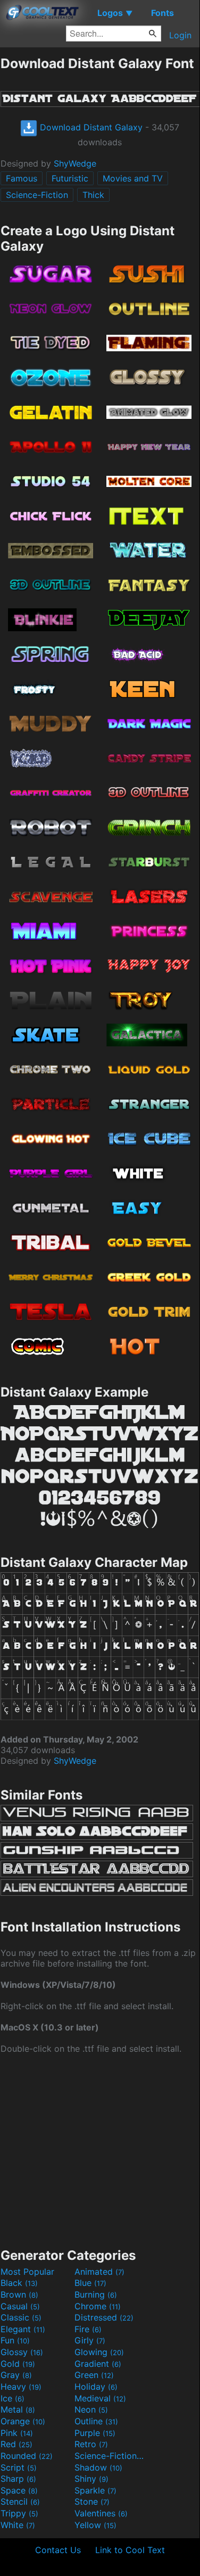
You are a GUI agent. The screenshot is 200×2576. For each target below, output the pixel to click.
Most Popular (27, 2272)
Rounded (27, 2456)
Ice (12, 2398)
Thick (93, 195)
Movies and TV (133, 178)
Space (19, 2490)
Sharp (18, 2479)
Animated (99, 2272)
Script (19, 2467)
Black (19, 2283)
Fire (88, 2329)
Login (180, 35)
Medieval (100, 2398)
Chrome (98, 2306)
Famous (22, 178)
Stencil (20, 2501)
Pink (17, 2433)
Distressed (104, 2317)
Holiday (96, 2387)
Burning (96, 2294)
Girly (90, 2340)
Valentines (101, 2513)
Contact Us (58, 2550)
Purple (95, 2433)
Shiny (91, 2479)
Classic (21, 2317)
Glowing (99, 2352)
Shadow (98, 2467)
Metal (18, 2409)
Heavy (21, 2387)
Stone (92, 2501)
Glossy (22, 2352)
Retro (91, 2444)
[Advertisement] (100, 2150)
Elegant (23, 2329)
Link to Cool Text (130, 2550)
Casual (20, 2306)
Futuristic (70, 178)
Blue (90, 2283)
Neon (91, 2409)
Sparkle (95, 2490)
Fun (15, 2340)
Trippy (19, 2513)
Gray (16, 2375)
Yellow (95, 2525)
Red (16, 2444)
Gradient (98, 2364)
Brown (19, 2294)
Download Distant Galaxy (90, 127)
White (18, 2525)
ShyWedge (75, 163)
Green (94, 2375)
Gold (18, 2364)
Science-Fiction (37, 195)
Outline (96, 2421)
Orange (23, 2421)
